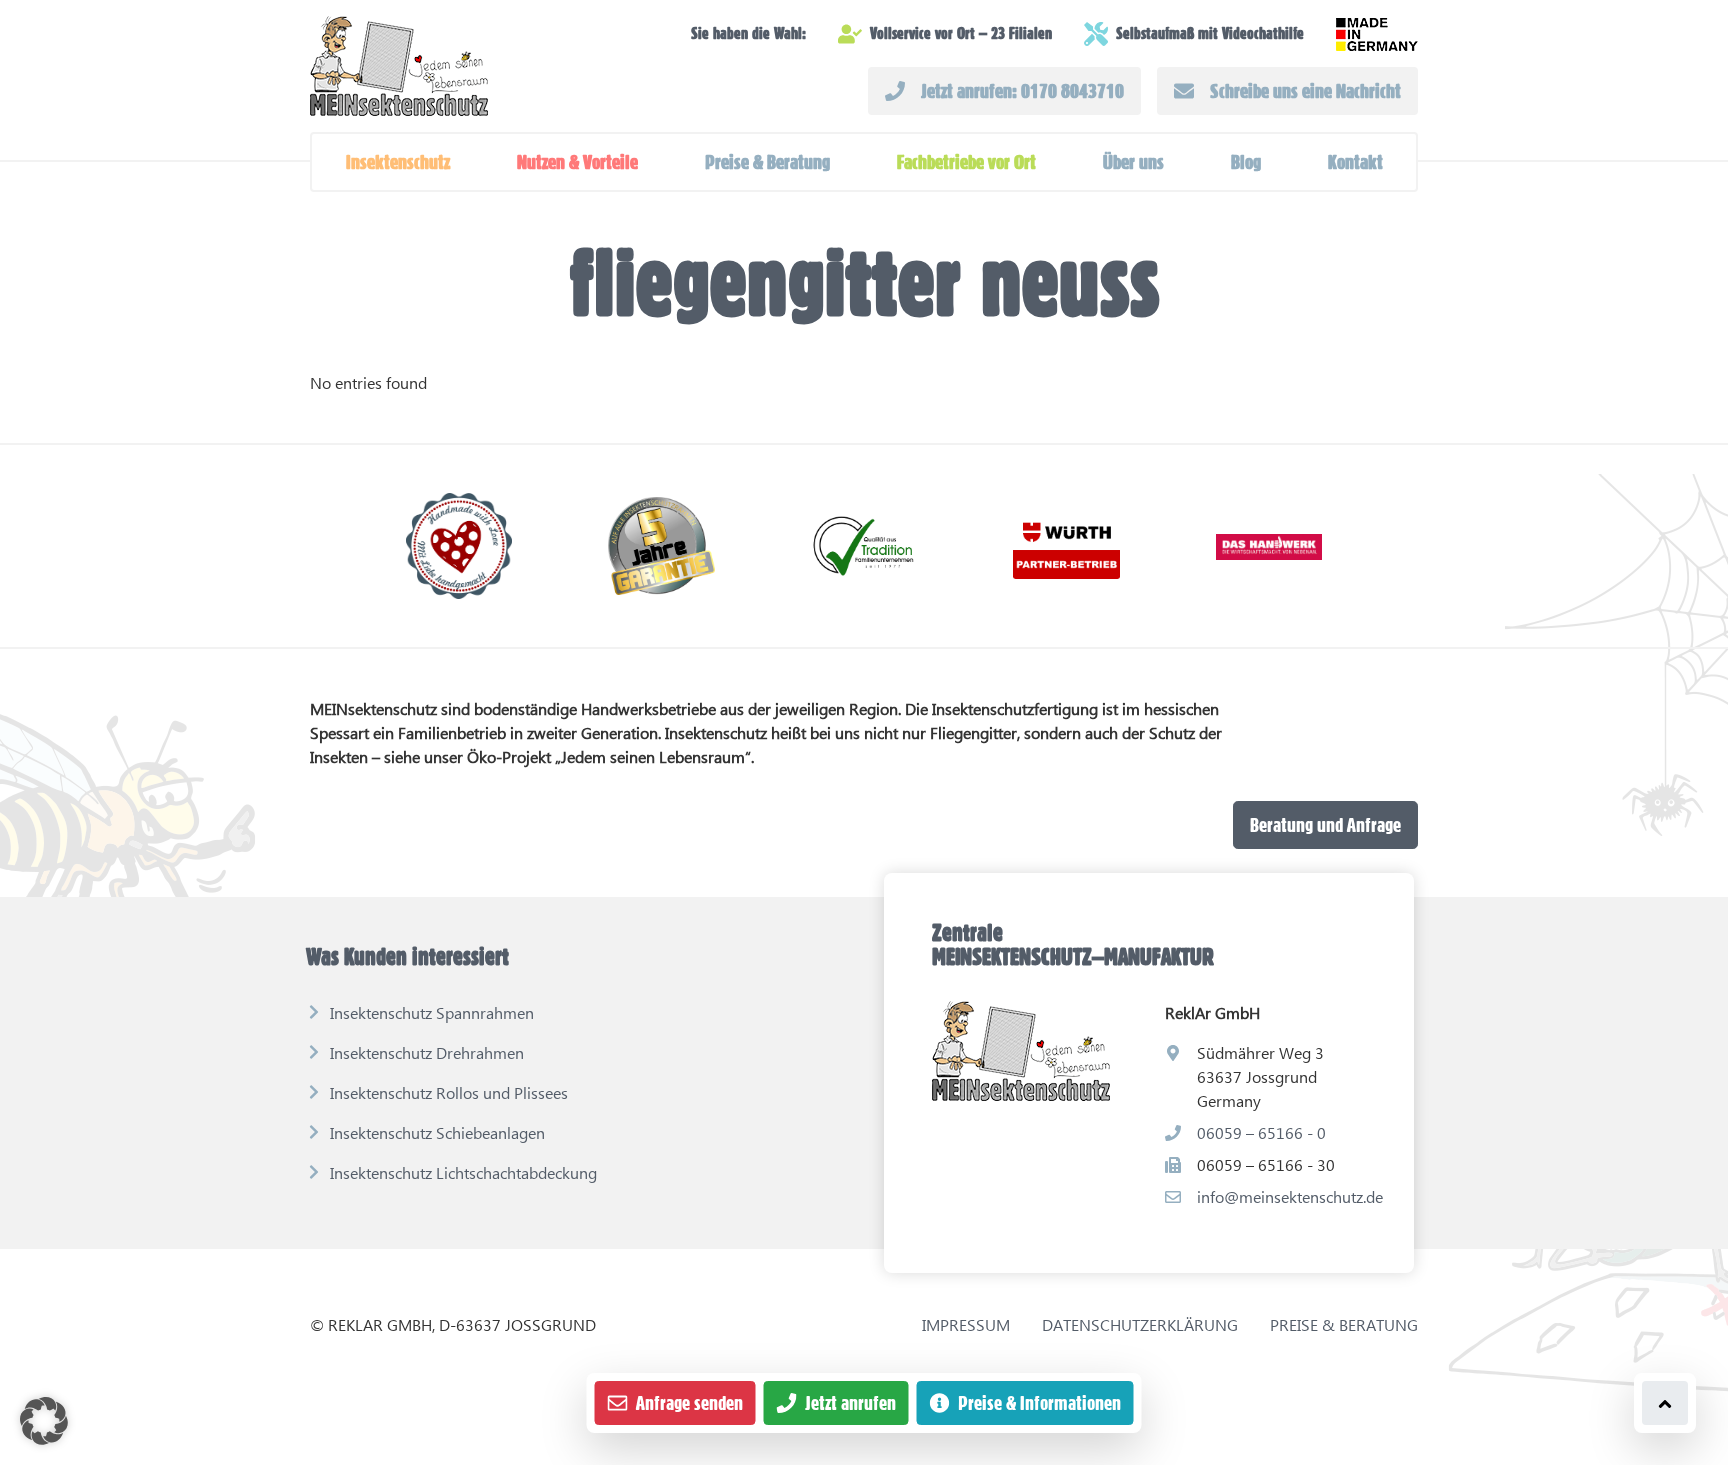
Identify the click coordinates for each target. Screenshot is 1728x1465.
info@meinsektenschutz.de (1290, 1196)
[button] (398, 162)
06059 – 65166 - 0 (1261, 1132)
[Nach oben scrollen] (1665, 1403)
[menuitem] (398, 162)
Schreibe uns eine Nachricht (1305, 91)
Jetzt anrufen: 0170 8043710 (1022, 91)
